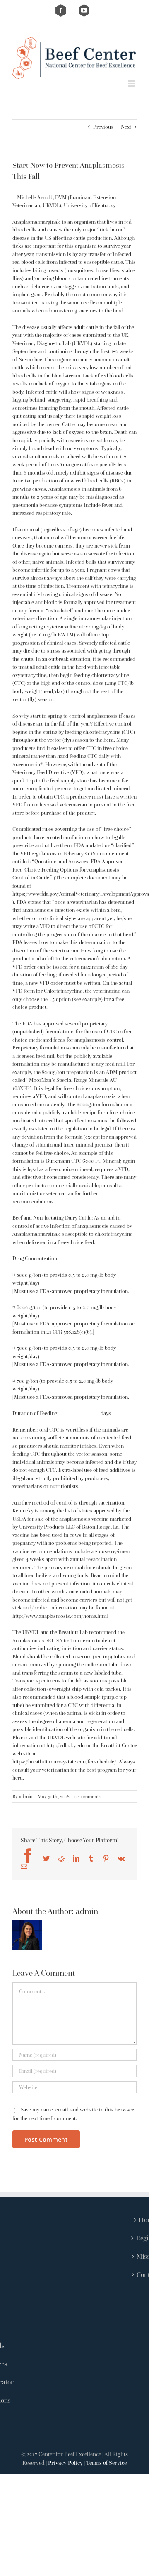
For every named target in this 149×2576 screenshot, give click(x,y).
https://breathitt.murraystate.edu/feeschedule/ (64, 1762)
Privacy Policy (65, 2463)
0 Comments (88, 1796)
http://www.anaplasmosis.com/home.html (60, 1616)
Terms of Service (106, 2463)
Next (126, 127)
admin (26, 1796)
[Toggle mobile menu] (132, 84)
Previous (103, 127)
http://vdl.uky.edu (66, 1745)
